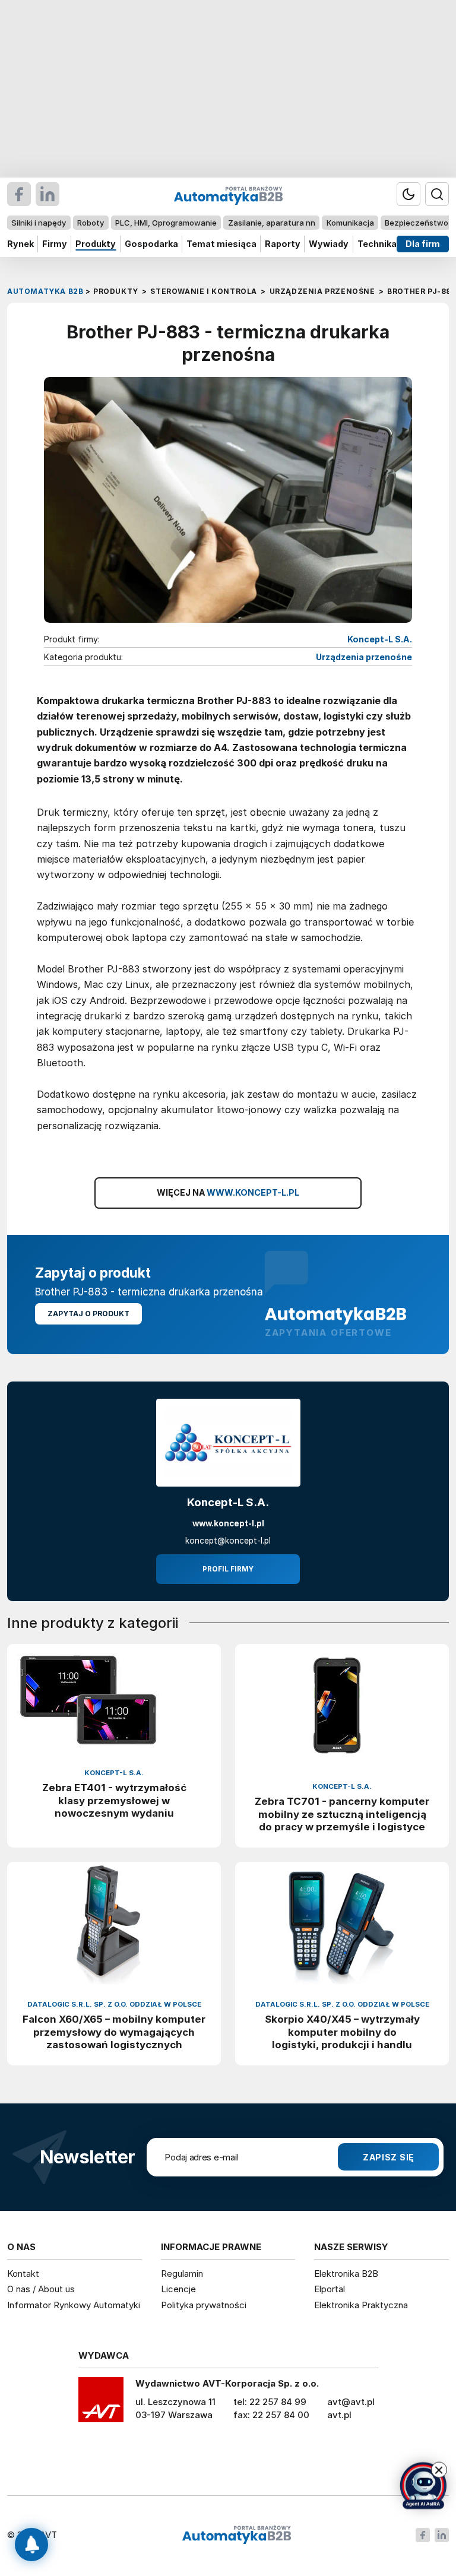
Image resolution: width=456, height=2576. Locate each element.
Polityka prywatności (204, 2305)
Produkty (96, 244)
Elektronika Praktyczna (361, 2305)
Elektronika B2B (346, 2274)
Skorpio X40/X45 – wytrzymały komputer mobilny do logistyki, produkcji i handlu (342, 2032)
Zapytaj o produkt (88, 1314)
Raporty (283, 244)
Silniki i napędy (39, 223)
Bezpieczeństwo (417, 223)
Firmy (55, 244)
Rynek (20, 244)
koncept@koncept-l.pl (228, 1541)
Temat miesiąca (221, 244)
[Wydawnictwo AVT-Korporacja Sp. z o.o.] (101, 2404)
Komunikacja (350, 223)
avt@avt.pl (351, 2402)
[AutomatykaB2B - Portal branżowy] (237, 2535)
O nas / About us (41, 2289)
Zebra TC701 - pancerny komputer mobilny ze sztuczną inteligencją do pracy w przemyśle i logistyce (342, 1814)
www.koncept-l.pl (228, 1523)
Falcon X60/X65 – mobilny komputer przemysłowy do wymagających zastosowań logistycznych (114, 2032)
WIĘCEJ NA (228, 1192)
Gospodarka (151, 244)
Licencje (178, 2289)
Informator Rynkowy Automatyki (74, 2305)
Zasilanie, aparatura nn (272, 223)
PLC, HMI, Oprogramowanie (166, 223)
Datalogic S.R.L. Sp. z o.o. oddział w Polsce (114, 2004)
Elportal (330, 2289)
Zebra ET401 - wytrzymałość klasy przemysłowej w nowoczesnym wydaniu (114, 1800)
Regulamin (182, 2274)
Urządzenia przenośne (364, 657)
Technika (377, 244)
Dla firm (423, 244)
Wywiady (329, 244)
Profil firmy (228, 1569)
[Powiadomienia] (31, 2545)
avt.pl (339, 2415)
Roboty (91, 223)
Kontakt (23, 2274)
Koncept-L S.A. (380, 639)
